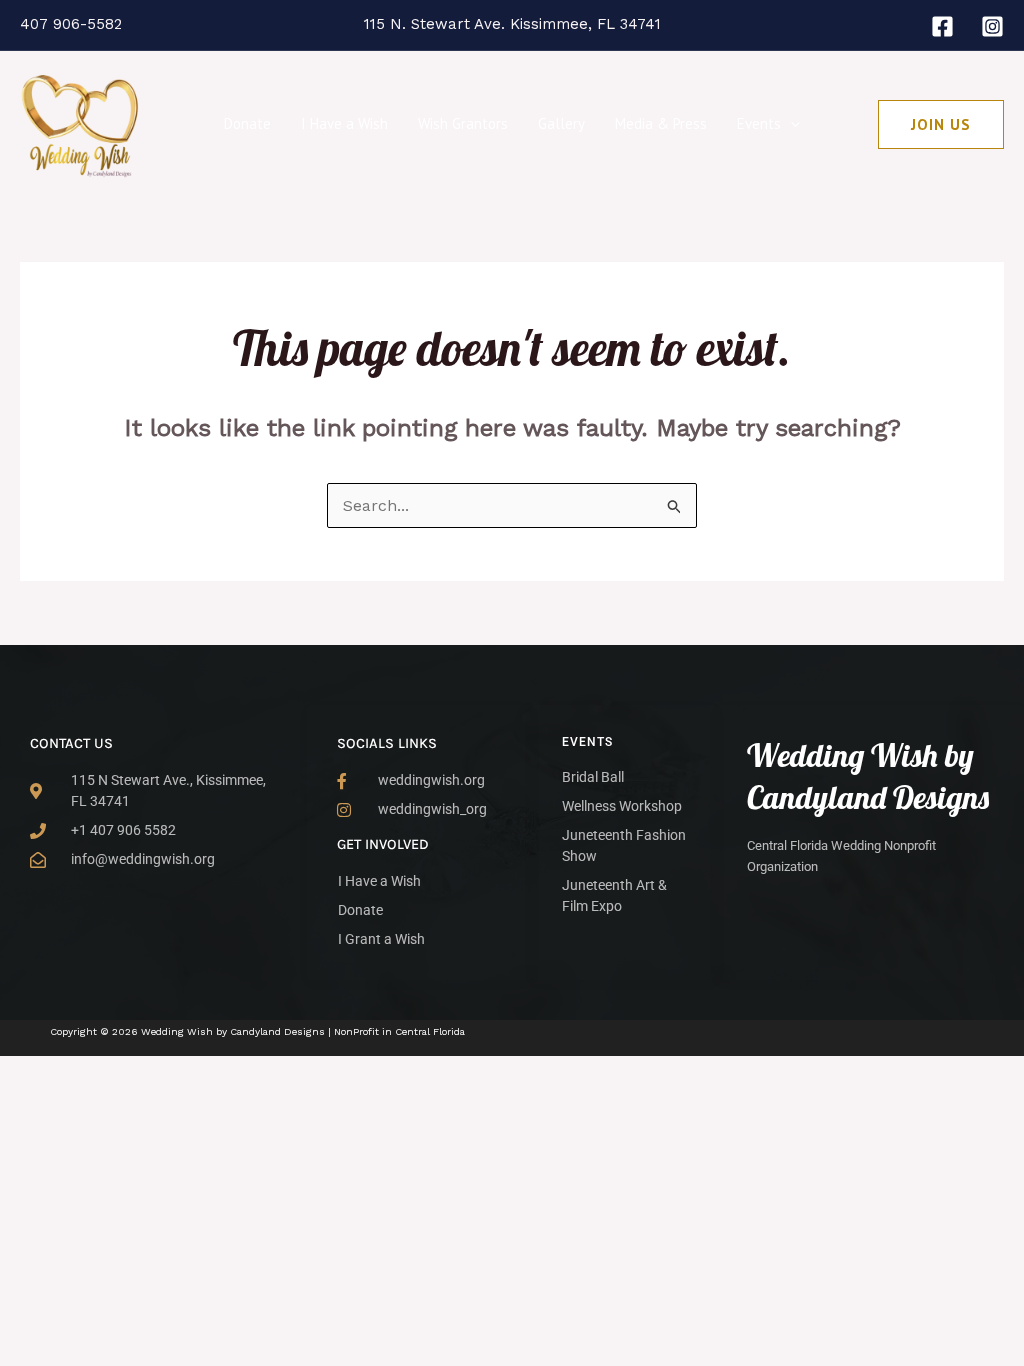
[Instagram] (992, 26)
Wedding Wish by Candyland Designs (868, 776)
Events (759, 123)
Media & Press (661, 123)
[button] (790, 124)
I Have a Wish (344, 123)
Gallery (561, 123)
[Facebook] (942, 26)
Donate (247, 123)
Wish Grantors (463, 123)
